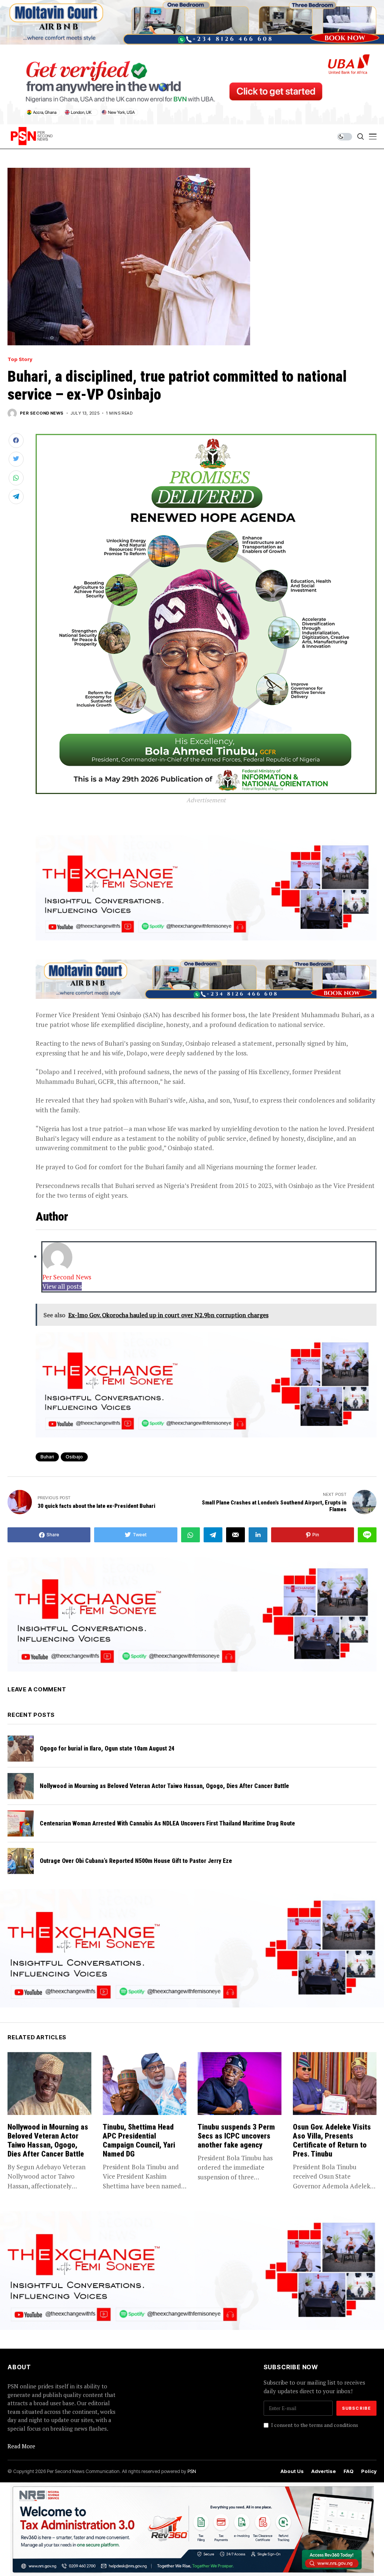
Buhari (47, 1457)
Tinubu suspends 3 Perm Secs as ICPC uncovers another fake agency (236, 2136)
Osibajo (74, 1457)
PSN (192, 2471)
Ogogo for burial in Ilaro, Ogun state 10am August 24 (107, 1748)
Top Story (20, 359)
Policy (369, 2471)
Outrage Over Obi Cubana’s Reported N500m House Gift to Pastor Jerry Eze (136, 1861)
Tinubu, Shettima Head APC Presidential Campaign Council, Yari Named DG (139, 2140)
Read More (21, 2446)
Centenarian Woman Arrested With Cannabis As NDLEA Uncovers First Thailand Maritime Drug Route (167, 1823)
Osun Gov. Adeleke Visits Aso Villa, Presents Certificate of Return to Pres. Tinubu (332, 2140)
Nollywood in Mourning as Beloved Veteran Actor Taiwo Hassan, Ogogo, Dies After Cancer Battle (164, 1786)
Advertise (324, 2471)
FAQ (349, 2471)
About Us (292, 2471)
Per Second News (42, 413)
